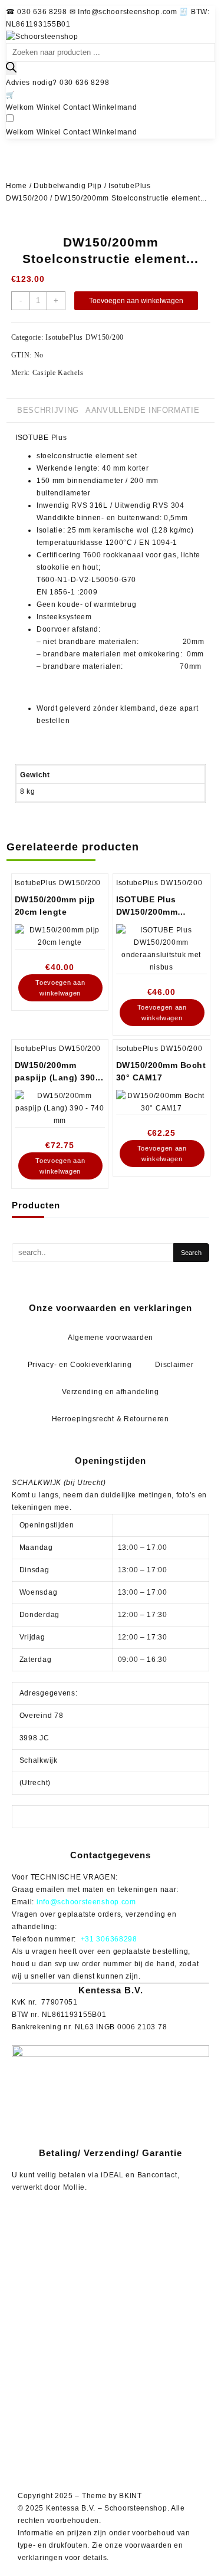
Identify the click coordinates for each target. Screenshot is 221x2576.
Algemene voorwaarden (111, 1338)
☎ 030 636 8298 (38, 12)
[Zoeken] (11, 68)
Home (17, 186)
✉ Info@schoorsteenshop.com (125, 12)
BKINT (131, 2496)
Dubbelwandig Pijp (68, 186)
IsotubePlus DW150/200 (85, 337)
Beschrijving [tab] (48, 410)
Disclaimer (174, 1365)
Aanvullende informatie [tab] (142, 410)
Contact (77, 107)
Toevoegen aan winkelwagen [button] (60, 988)
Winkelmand (115, 107)
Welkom (20, 107)
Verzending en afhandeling (111, 1392)
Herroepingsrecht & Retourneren (111, 1419)
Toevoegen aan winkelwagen (136, 301)
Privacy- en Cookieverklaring (80, 1365)
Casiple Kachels (58, 373)
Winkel (49, 107)
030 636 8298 (84, 83)
